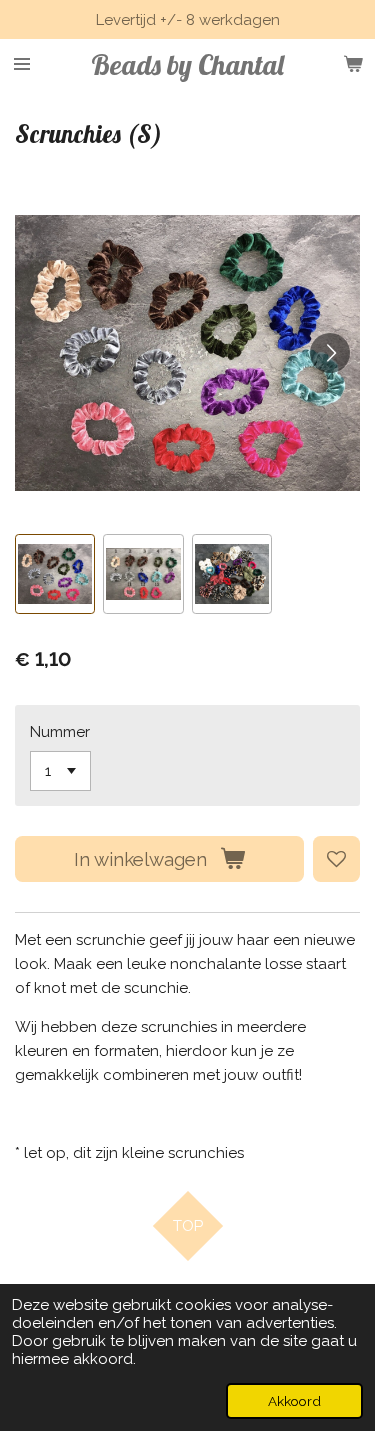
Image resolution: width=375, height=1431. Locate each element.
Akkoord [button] (294, 1401)
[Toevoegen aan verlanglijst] (336, 859)
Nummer (60, 732)
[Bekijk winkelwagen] (353, 64)
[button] (55, 574)
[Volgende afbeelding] (330, 353)
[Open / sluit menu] (22, 64)
